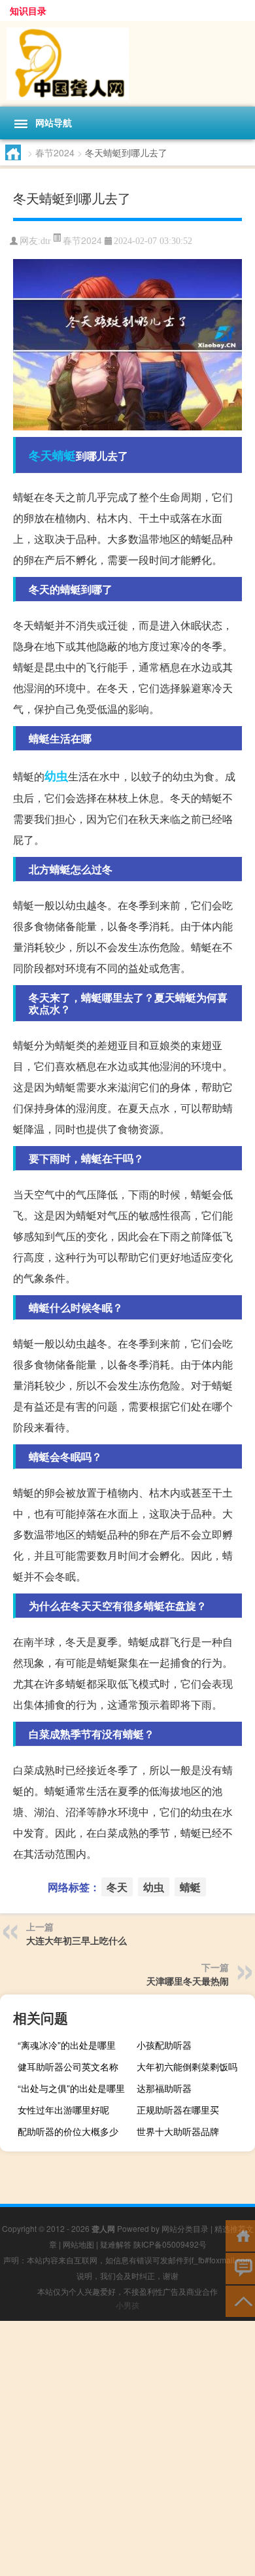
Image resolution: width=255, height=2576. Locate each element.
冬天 (41, 455)
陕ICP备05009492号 (170, 2244)
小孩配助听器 (164, 2045)
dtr (46, 241)
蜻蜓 (64, 455)
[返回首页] (240, 2235)
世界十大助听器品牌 (178, 2131)
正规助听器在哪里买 (178, 2110)
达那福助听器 (164, 2088)
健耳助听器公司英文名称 (68, 2066)
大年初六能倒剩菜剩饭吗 (187, 2066)
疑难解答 (116, 2244)
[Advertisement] (127, 2448)
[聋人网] (127, 64)
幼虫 (56, 776)
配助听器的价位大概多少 (68, 2131)
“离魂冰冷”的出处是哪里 (67, 2045)
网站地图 (78, 2244)
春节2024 (55, 152)
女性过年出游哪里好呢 (63, 2110)
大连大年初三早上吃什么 (76, 1940)
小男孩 (127, 2305)
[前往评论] (240, 2268)
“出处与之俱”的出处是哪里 (71, 2088)
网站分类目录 (185, 2228)
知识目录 (28, 10)
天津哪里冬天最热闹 (188, 1981)
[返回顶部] (240, 2300)
